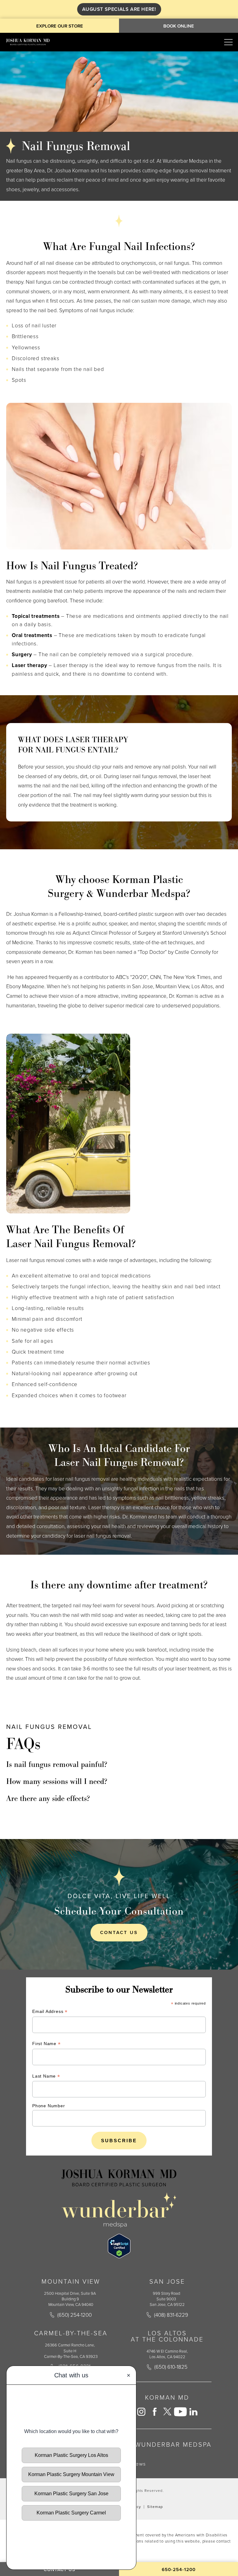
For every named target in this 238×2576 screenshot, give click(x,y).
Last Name (46, 2077)
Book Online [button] (179, 26)
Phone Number (49, 2106)
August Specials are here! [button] (119, 9)
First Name (46, 2044)
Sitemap (155, 2507)
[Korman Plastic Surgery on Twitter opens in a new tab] (167, 2412)
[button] (228, 42)
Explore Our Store (60, 26)
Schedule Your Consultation (119, 1911)
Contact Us (119, 1932)
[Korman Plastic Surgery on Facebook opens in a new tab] (154, 2412)
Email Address (50, 2012)
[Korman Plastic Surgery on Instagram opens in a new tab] (141, 2412)
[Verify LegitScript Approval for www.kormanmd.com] (119, 2246)
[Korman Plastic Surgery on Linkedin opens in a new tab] (193, 2412)
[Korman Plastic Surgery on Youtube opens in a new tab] (180, 2412)
